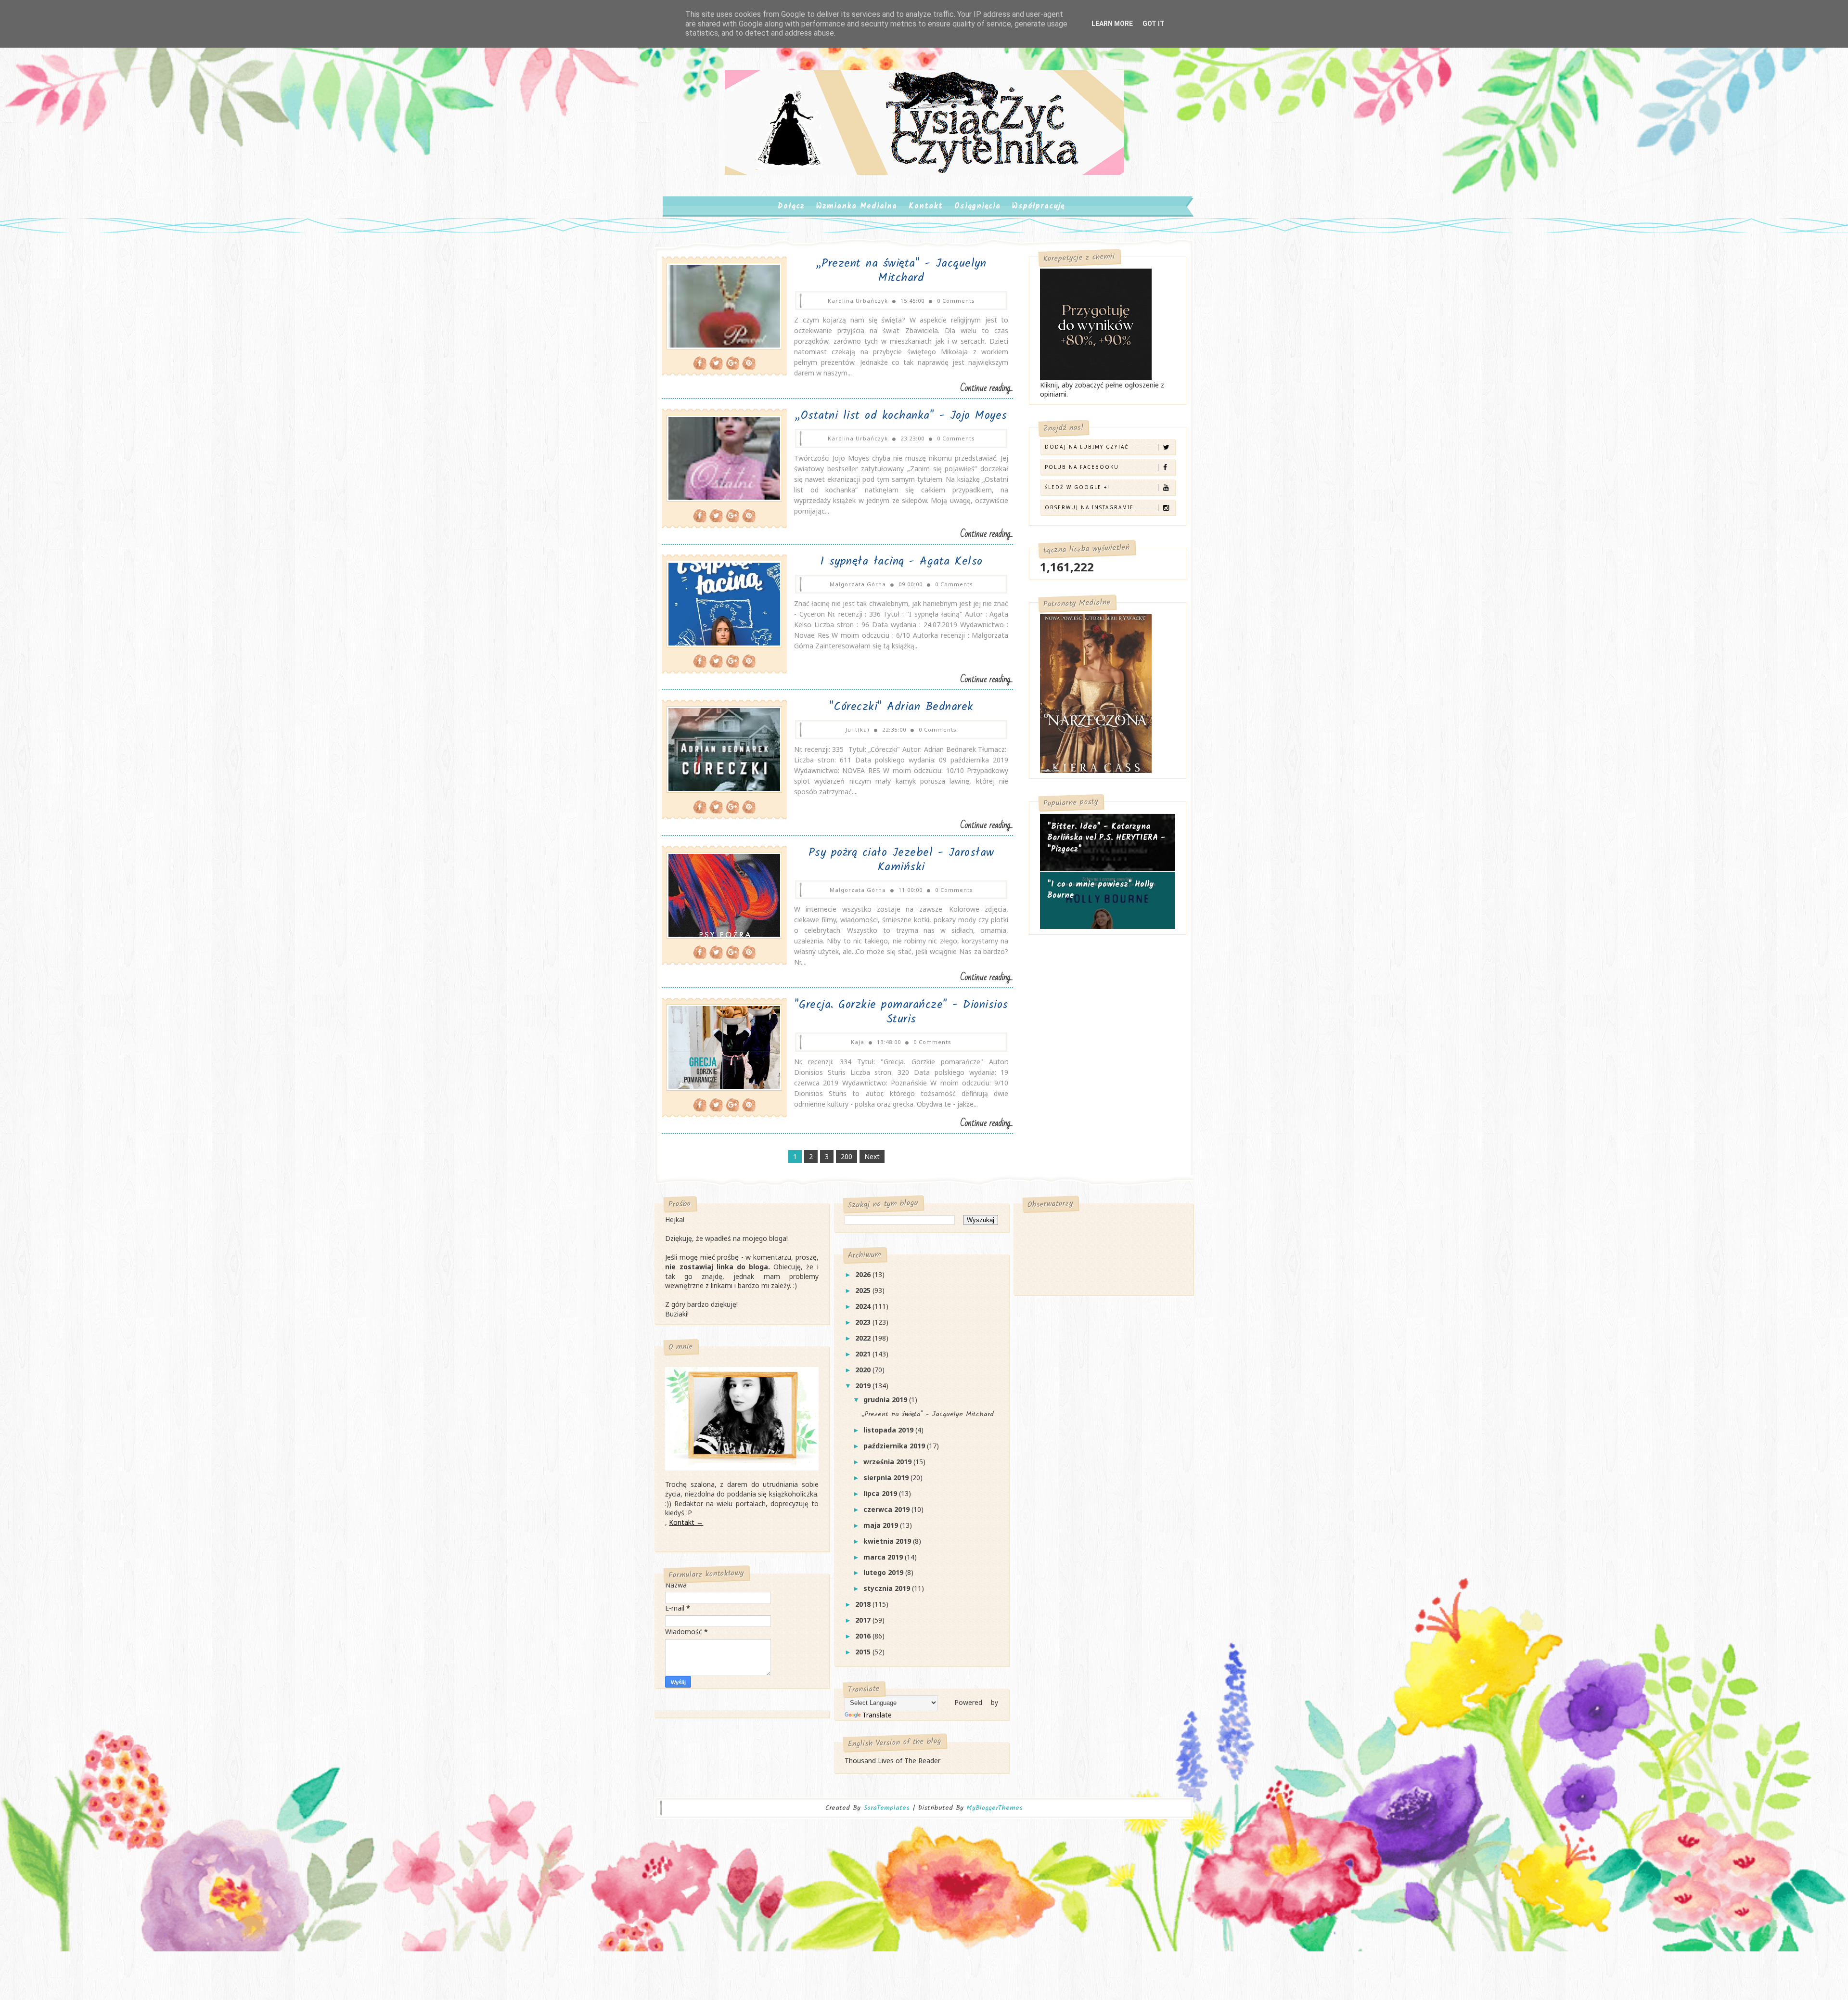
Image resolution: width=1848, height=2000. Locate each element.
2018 (864, 1604)
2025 (864, 1290)
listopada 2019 (889, 1430)
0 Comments (956, 301)
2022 (864, 1338)
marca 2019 (884, 1557)
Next (872, 1156)
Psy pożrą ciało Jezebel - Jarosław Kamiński (901, 860)
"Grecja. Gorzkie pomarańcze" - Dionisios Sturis (901, 1012)
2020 (864, 1370)
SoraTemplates (886, 1808)
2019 (864, 1386)
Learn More (1112, 24)
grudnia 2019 (886, 1400)
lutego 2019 (884, 1572)
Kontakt (926, 206)
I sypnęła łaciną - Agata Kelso (901, 561)
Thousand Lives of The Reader (892, 1761)
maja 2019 (882, 1525)
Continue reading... (987, 388)
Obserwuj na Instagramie (1089, 507)
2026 (864, 1274)
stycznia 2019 (888, 1588)
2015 (864, 1652)
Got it (1154, 24)
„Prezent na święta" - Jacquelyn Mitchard (901, 271)
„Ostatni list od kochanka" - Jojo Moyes (901, 416)
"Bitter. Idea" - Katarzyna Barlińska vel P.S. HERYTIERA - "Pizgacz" (1106, 838)
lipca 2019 (881, 1493)
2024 (864, 1306)
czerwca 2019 (887, 1509)
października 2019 (895, 1446)
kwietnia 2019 (888, 1541)
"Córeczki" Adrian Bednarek (901, 707)
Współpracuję (1038, 206)
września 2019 (888, 1462)
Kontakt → (686, 1522)
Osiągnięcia (977, 206)
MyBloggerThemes (995, 1808)
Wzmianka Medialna (857, 206)
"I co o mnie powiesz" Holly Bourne (1101, 890)
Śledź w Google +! (1077, 487)
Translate (877, 1715)
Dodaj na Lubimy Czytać (1087, 447)
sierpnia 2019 (887, 1477)
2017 (864, 1620)
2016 (864, 1636)
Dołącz (791, 206)
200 (847, 1156)
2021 (864, 1354)
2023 (864, 1322)
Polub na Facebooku (1082, 467)
